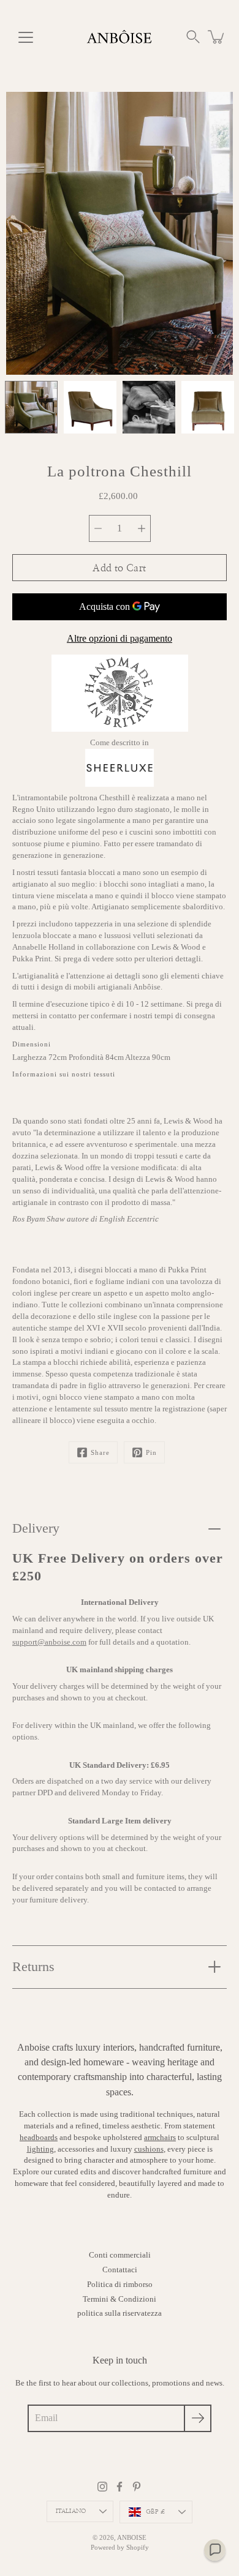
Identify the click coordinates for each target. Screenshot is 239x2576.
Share (100, 1452)
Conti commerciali (120, 2255)
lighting (40, 2149)
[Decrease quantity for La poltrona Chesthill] (98, 528)
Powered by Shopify (120, 2547)
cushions (149, 2149)
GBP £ (155, 2512)
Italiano (71, 2511)
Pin (151, 1452)
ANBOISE (132, 2537)
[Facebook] (120, 2487)
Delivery (36, 1528)
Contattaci (120, 2270)
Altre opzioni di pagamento (120, 638)
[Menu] (26, 37)
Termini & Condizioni (120, 2299)
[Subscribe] (198, 2418)
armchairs (160, 2138)
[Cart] (217, 37)
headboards (39, 2138)
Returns (33, 1966)
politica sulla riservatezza (120, 2313)
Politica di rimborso (120, 2285)
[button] (193, 37)
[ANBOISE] (120, 37)
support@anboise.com (49, 1642)
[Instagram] (102, 2487)
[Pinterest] (137, 2487)
